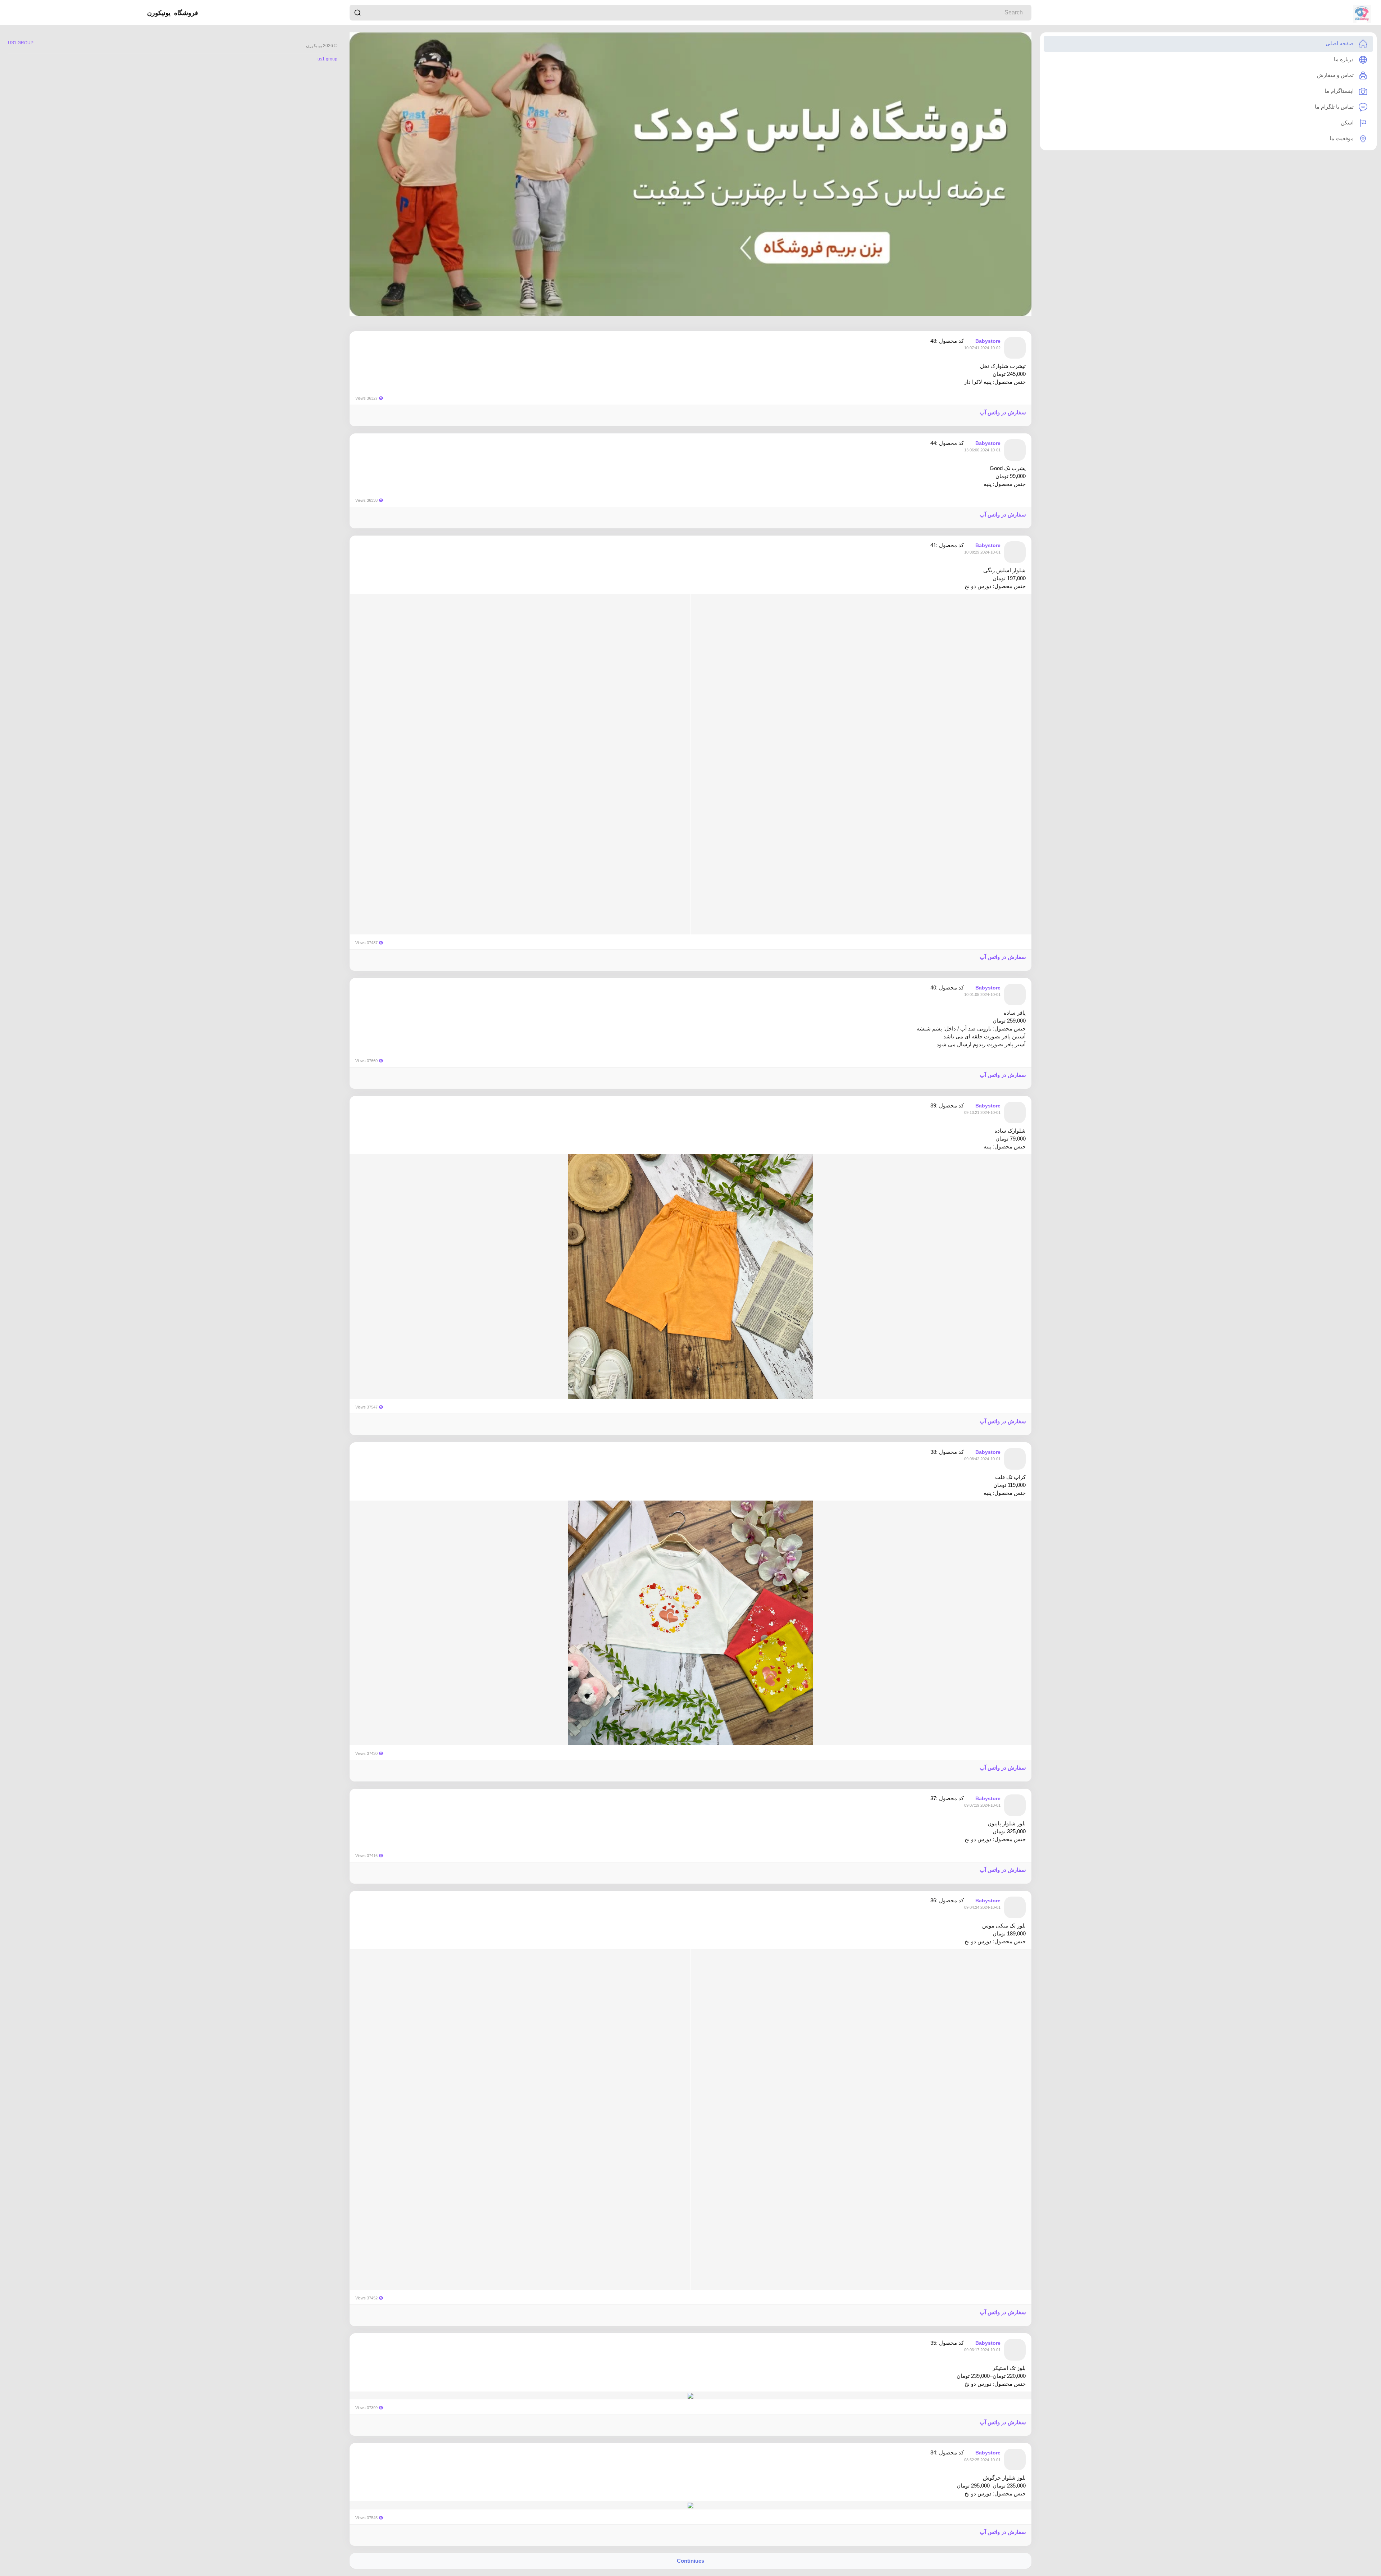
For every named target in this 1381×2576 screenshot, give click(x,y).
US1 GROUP (21, 43)
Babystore (988, 341)
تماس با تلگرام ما (1335, 107)
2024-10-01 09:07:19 (982, 1805)
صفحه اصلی (1340, 43)
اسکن (1348, 122)
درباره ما (1344, 59)
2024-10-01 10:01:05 (982, 995)
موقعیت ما (1342, 138)
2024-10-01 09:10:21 (982, 1112)
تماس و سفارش (1336, 75)
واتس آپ (990, 412)
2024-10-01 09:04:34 (982, 1907)
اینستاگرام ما (1340, 91)
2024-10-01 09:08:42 (982, 1459)
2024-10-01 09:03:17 (982, 2350)
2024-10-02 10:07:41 (982, 348)
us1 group (327, 59)
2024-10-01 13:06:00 (982, 450)
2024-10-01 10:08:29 (982, 552)
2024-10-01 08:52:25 (982, 2460)
